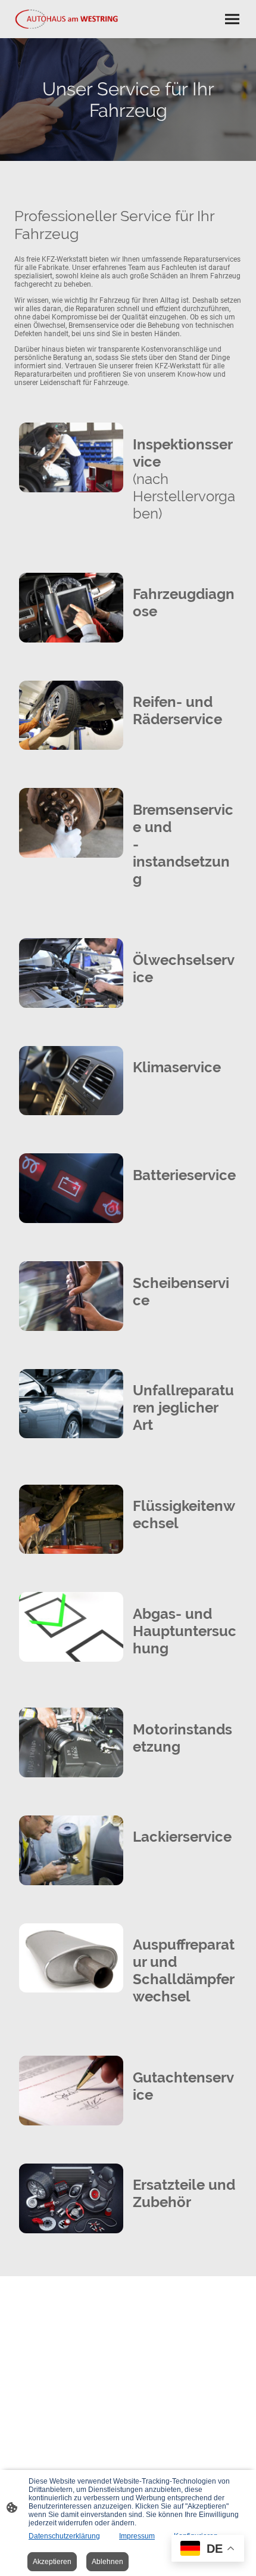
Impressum (137, 2536)
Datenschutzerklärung (64, 2536)
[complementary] (208, 2549)
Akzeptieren (52, 2562)
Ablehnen (107, 2562)
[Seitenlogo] (69, 19)
